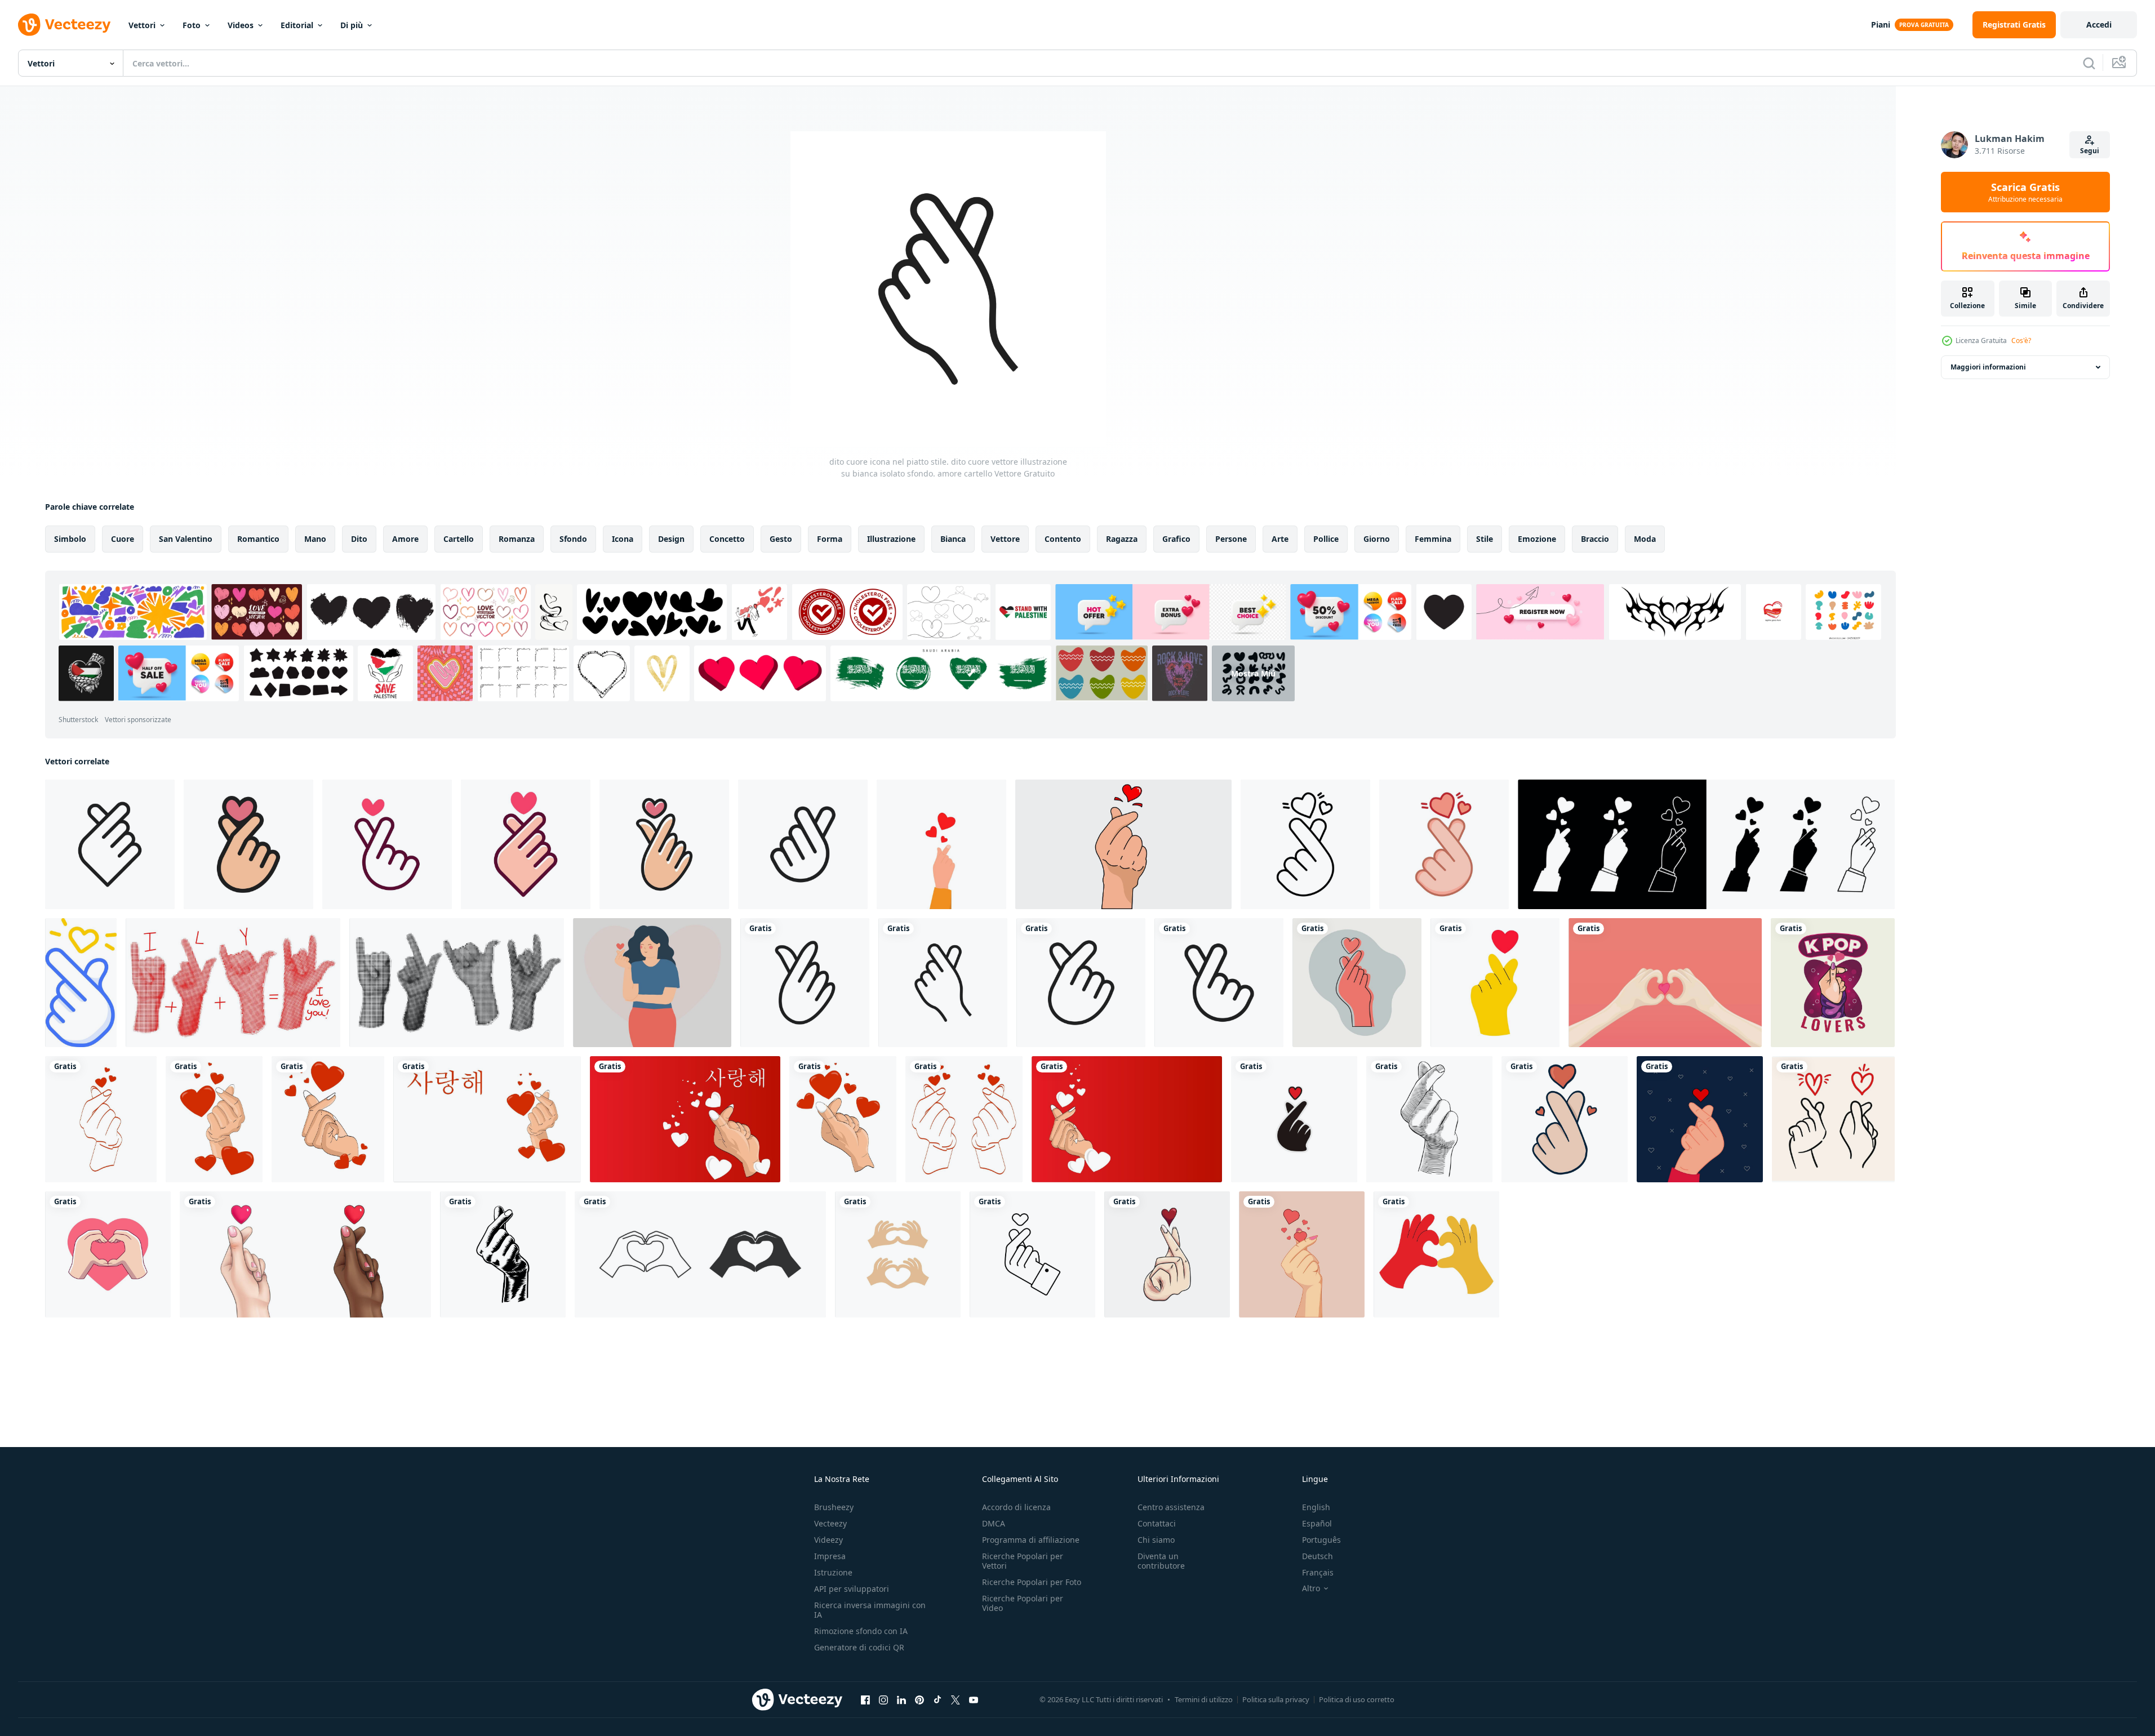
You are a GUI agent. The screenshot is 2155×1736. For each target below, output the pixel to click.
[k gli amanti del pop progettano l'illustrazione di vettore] (1833, 983)
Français (1318, 1572)
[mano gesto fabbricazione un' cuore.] (941, 844)
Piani (1881, 25)
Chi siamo (1156, 1540)
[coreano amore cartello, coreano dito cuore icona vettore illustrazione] (1294, 1119)
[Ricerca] (2089, 63)
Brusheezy (834, 1507)
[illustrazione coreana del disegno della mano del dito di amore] (1167, 1254)
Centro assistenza (1171, 1507)
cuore (123, 539)
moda (1645, 539)
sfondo (573, 539)
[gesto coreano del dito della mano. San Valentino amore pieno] (1700, 1119)
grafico (1176, 539)
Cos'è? (2021, 340)
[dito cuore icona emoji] (81, 983)
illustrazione (891, 539)
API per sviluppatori (852, 1589)
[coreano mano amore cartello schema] (1305, 844)
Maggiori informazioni (1988, 367)
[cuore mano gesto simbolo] (1495, 983)
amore (405, 539)
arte (1280, 539)
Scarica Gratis (2025, 192)
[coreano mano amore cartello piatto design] (1444, 844)
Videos (241, 25)
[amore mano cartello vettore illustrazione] (1565, 1119)
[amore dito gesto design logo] (898, 1254)
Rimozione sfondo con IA (861, 1631)
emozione (1537, 539)
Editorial (297, 25)
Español (1317, 1523)
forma (830, 539)
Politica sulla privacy (1276, 1699)
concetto (727, 539)
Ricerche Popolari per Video (1023, 1603)
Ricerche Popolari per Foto (1032, 1582)
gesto (781, 539)
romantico (258, 539)
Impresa (830, 1556)
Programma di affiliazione (1031, 1540)
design (671, 539)
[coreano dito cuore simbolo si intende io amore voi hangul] (305, 1254)
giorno (1377, 539)
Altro (1311, 1588)
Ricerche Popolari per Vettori (1023, 1561)
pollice (1326, 539)
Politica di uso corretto (1357, 1699)
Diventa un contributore (1161, 1561)
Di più (352, 25)
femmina (1433, 539)
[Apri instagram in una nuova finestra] (883, 1699)
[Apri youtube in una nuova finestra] (974, 1699)
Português (1321, 1540)
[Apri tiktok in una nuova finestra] (937, 1699)
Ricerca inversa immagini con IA (870, 1610)
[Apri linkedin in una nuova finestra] (901, 1699)
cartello (459, 539)
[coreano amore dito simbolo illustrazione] (1429, 1119)
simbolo (70, 539)
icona (623, 539)
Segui (2090, 151)
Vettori (142, 25)
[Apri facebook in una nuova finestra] (865, 1699)
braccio (1595, 539)
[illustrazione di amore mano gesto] (108, 1254)
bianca (953, 539)
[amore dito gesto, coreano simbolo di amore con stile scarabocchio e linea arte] (1833, 1119)
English (1316, 1507)
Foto (192, 25)
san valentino (186, 539)
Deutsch (1318, 1556)
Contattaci (1157, 1523)
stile (1485, 539)
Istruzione (833, 1572)
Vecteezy (830, 1523)
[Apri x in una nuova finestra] (956, 1699)
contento (1063, 539)
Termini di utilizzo (1204, 1699)
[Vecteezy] (64, 25)
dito (359, 539)
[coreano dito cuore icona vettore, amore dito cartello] (1032, 1254)
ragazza (1122, 539)
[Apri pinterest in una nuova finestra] (919, 1699)
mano (315, 539)
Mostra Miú (1253, 673)
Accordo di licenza (1016, 1507)
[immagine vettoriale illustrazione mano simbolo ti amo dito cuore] (214, 1119)
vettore (1005, 539)
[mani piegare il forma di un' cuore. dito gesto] (1436, 1254)
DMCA (994, 1523)
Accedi (2099, 25)
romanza (517, 539)
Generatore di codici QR (859, 1647)
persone (1231, 539)
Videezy (828, 1540)
